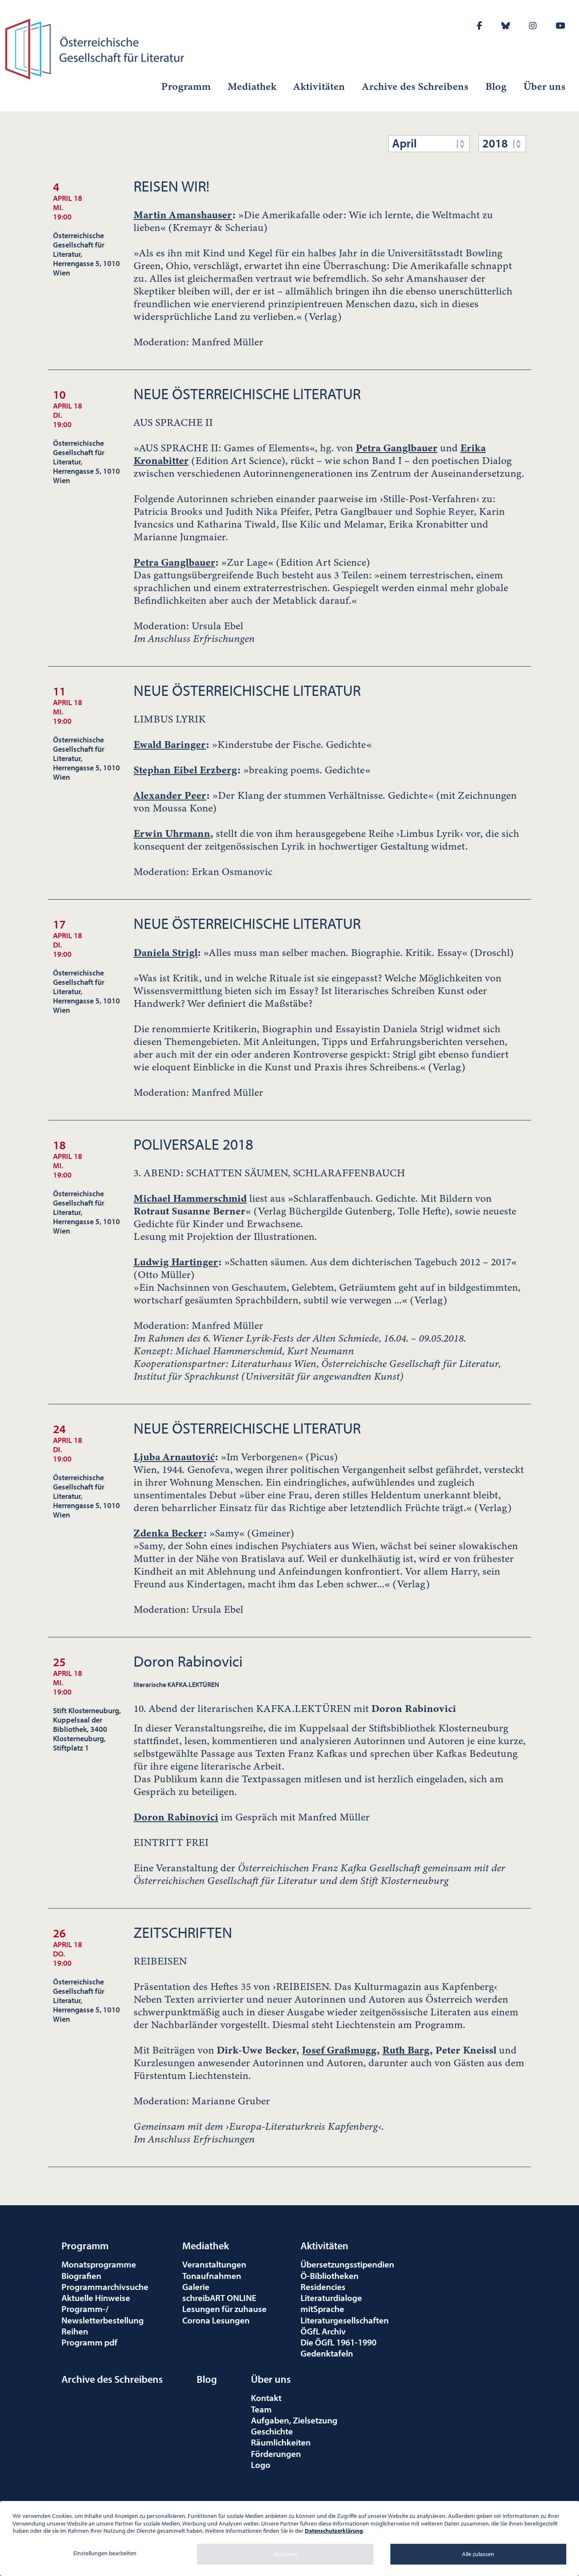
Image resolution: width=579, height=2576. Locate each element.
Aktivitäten (319, 86)
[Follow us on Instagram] (533, 26)
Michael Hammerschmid (190, 1198)
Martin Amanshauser (183, 215)
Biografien (81, 2276)
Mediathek (252, 86)
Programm (186, 86)
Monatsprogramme (99, 2264)
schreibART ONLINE (219, 2298)
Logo (261, 2465)
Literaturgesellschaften (345, 2320)
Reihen (75, 2331)
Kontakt (266, 2398)
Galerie (196, 2287)
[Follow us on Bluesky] (506, 26)
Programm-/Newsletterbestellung (103, 2314)
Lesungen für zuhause (224, 2309)
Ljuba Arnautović (174, 1457)
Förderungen (276, 2454)
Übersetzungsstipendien (347, 2264)
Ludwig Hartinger (176, 1262)
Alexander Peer (170, 795)
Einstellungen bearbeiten (105, 2553)
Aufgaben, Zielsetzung (294, 2420)
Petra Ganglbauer (397, 448)
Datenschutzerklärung (334, 2531)
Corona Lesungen (216, 2320)
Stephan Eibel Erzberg (185, 770)
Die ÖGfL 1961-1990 (338, 2342)
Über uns (544, 86)
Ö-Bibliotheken (330, 2276)
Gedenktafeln (327, 2353)
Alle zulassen (478, 2554)
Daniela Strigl (166, 953)
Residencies (323, 2287)
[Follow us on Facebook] (480, 26)
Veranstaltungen (214, 2264)
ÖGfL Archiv (323, 2331)
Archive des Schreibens (415, 86)
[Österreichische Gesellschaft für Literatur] (96, 48)
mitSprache (322, 2309)
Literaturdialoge (331, 2298)
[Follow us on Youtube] (561, 26)
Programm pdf (89, 2342)
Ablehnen (285, 2554)
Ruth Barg (406, 2050)
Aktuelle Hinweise (96, 2298)
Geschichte (272, 2431)
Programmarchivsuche (105, 2287)
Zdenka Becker (168, 1533)
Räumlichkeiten (281, 2442)
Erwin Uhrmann (172, 834)
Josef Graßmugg (339, 2050)
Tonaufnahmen (212, 2276)
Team (261, 2409)
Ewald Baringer (170, 745)
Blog (496, 86)
